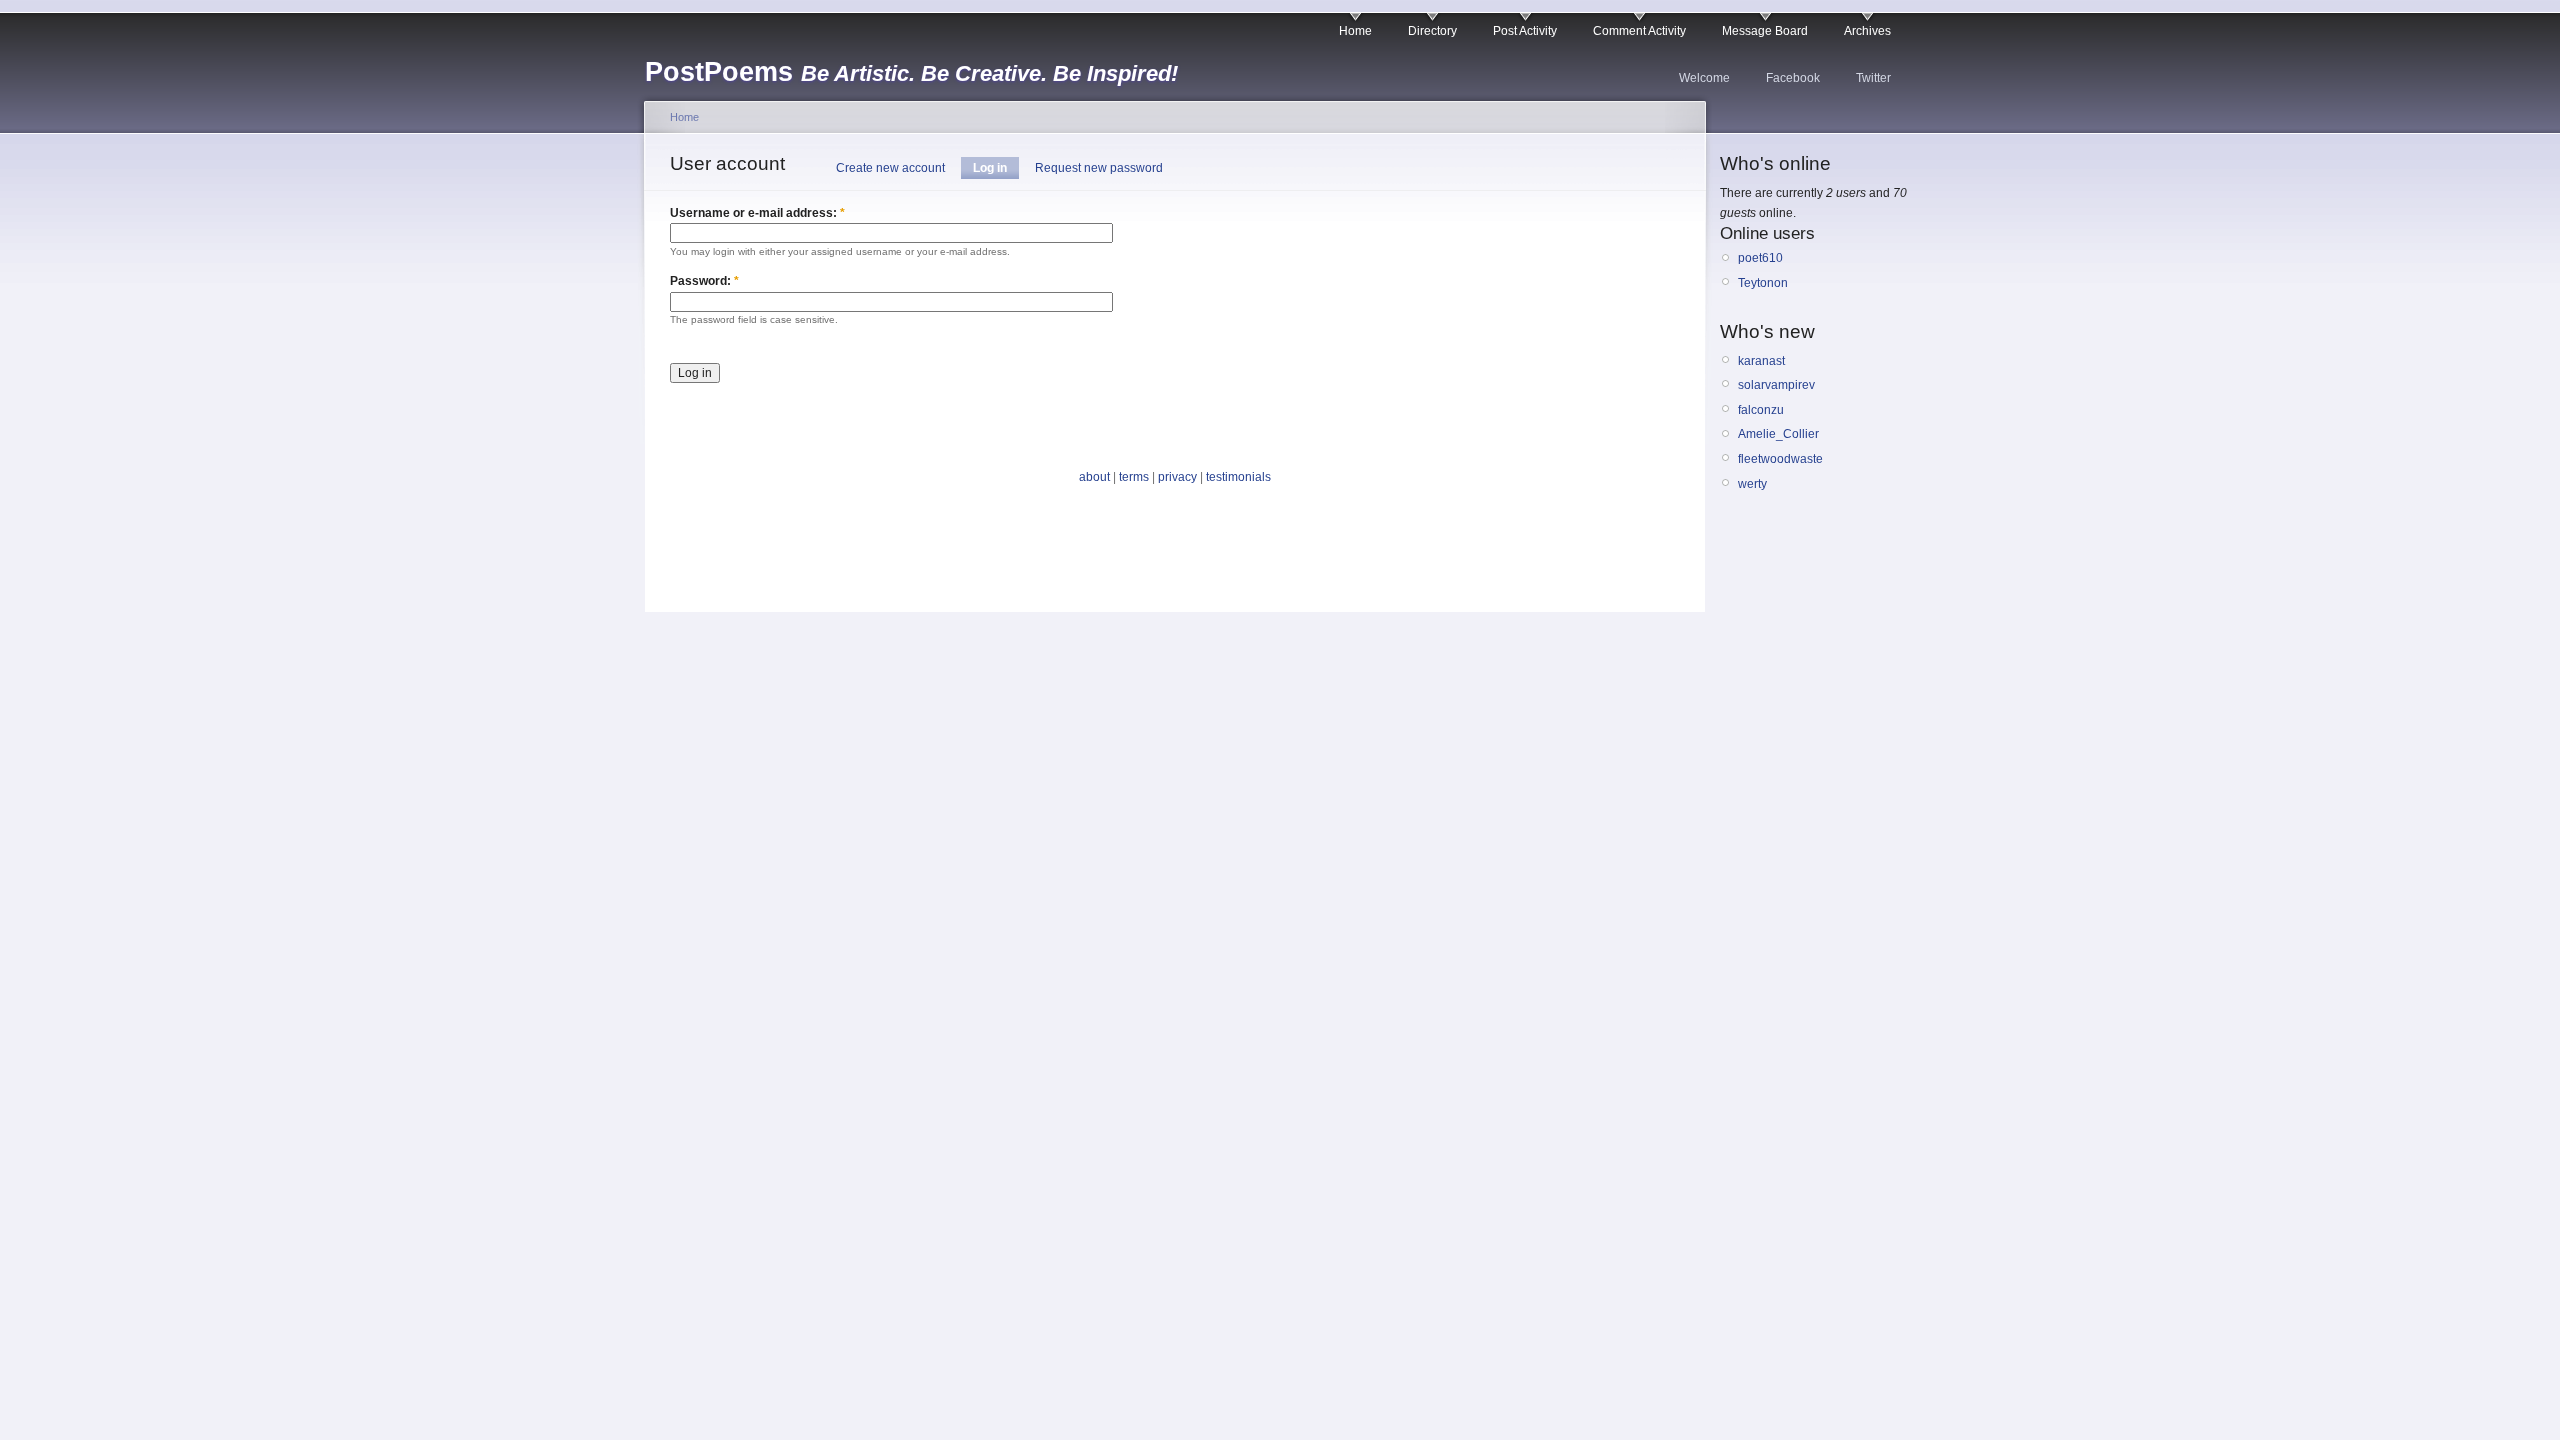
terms (1134, 477)
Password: (704, 281)
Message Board (1765, 31)
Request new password (1099, 168)
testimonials (1238, 477)
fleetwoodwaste (1780, 459)
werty (1752, 484)
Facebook (1793, 78)
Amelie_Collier (1778, 434)
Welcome (1704, 78)
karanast (1761, 361)
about (1094, 477)
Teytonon (1763, 283)
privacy (1177, 477)
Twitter (1873, 78)
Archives (1867, 31)
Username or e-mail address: (757, 213)
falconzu (1761, 410)
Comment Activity (1639, 31)
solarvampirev (1776, 385)
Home (1355, 31)
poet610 (1760, 258)
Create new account (890, 168)
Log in (990, 168)
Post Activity (1525, 31)
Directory (1432, 31)
